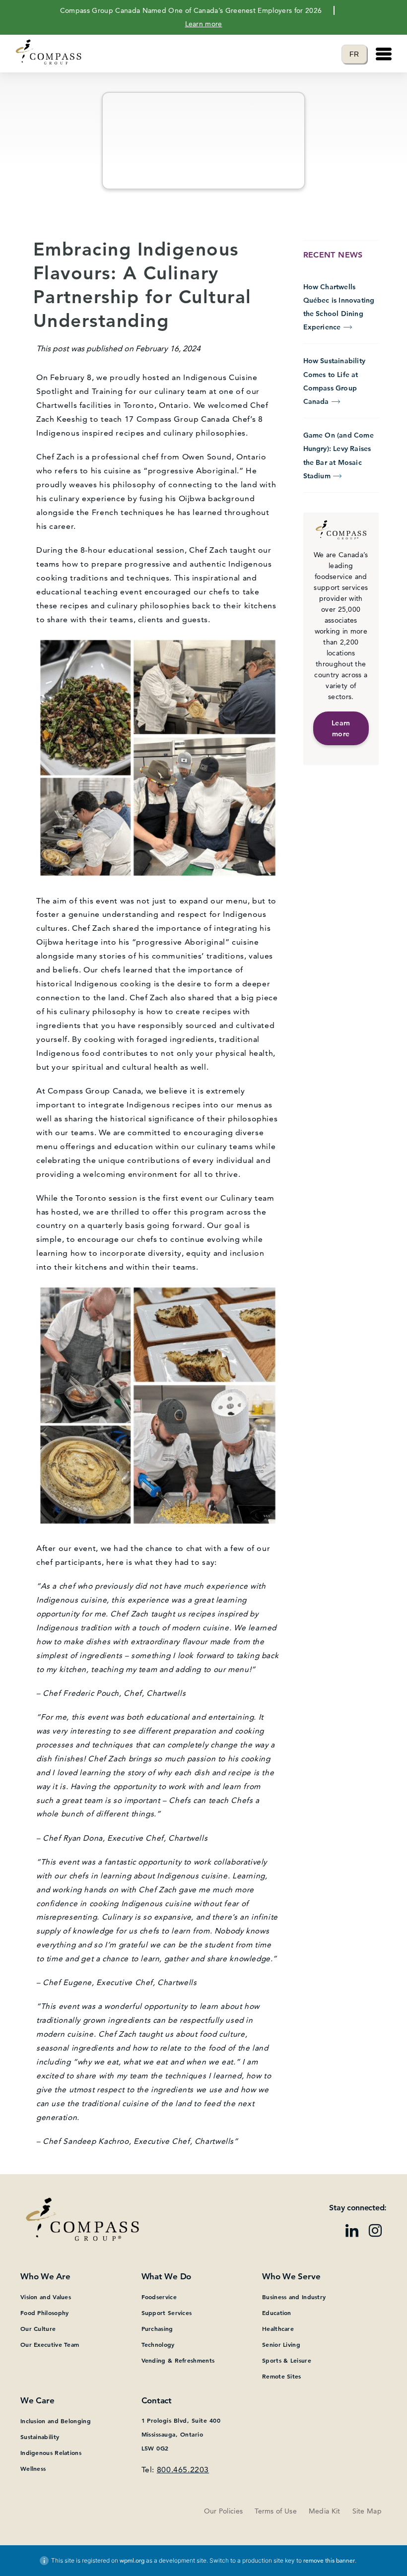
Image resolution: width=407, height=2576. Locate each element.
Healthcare (278, 2328)
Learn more (204, 24)
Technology (158, 2344)
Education (277, 2313)
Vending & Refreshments (178, 2360)
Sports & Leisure (287, 2360)
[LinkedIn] (352, 2232)
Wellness (33, 2468)
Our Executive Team (50, 2344)
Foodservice (159, 2297)
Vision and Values (46, 2297)
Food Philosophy (45, 2313)
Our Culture (38, 2328)
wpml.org (132, 2560)
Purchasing (157, 2328)
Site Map (367, 2511)
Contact (157, 2400)
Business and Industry (294, 2297)
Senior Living (281, 2344)
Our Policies (224, 2511)
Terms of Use (276, 2511)
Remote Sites (282, 2376)
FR (358, 54)
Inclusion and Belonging (56, 2421)
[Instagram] (375, 2232)
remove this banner (329, 2560)
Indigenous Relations (51, 2452)
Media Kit (325, 2511)
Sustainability (40, 2437)
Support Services (167, 2313)
